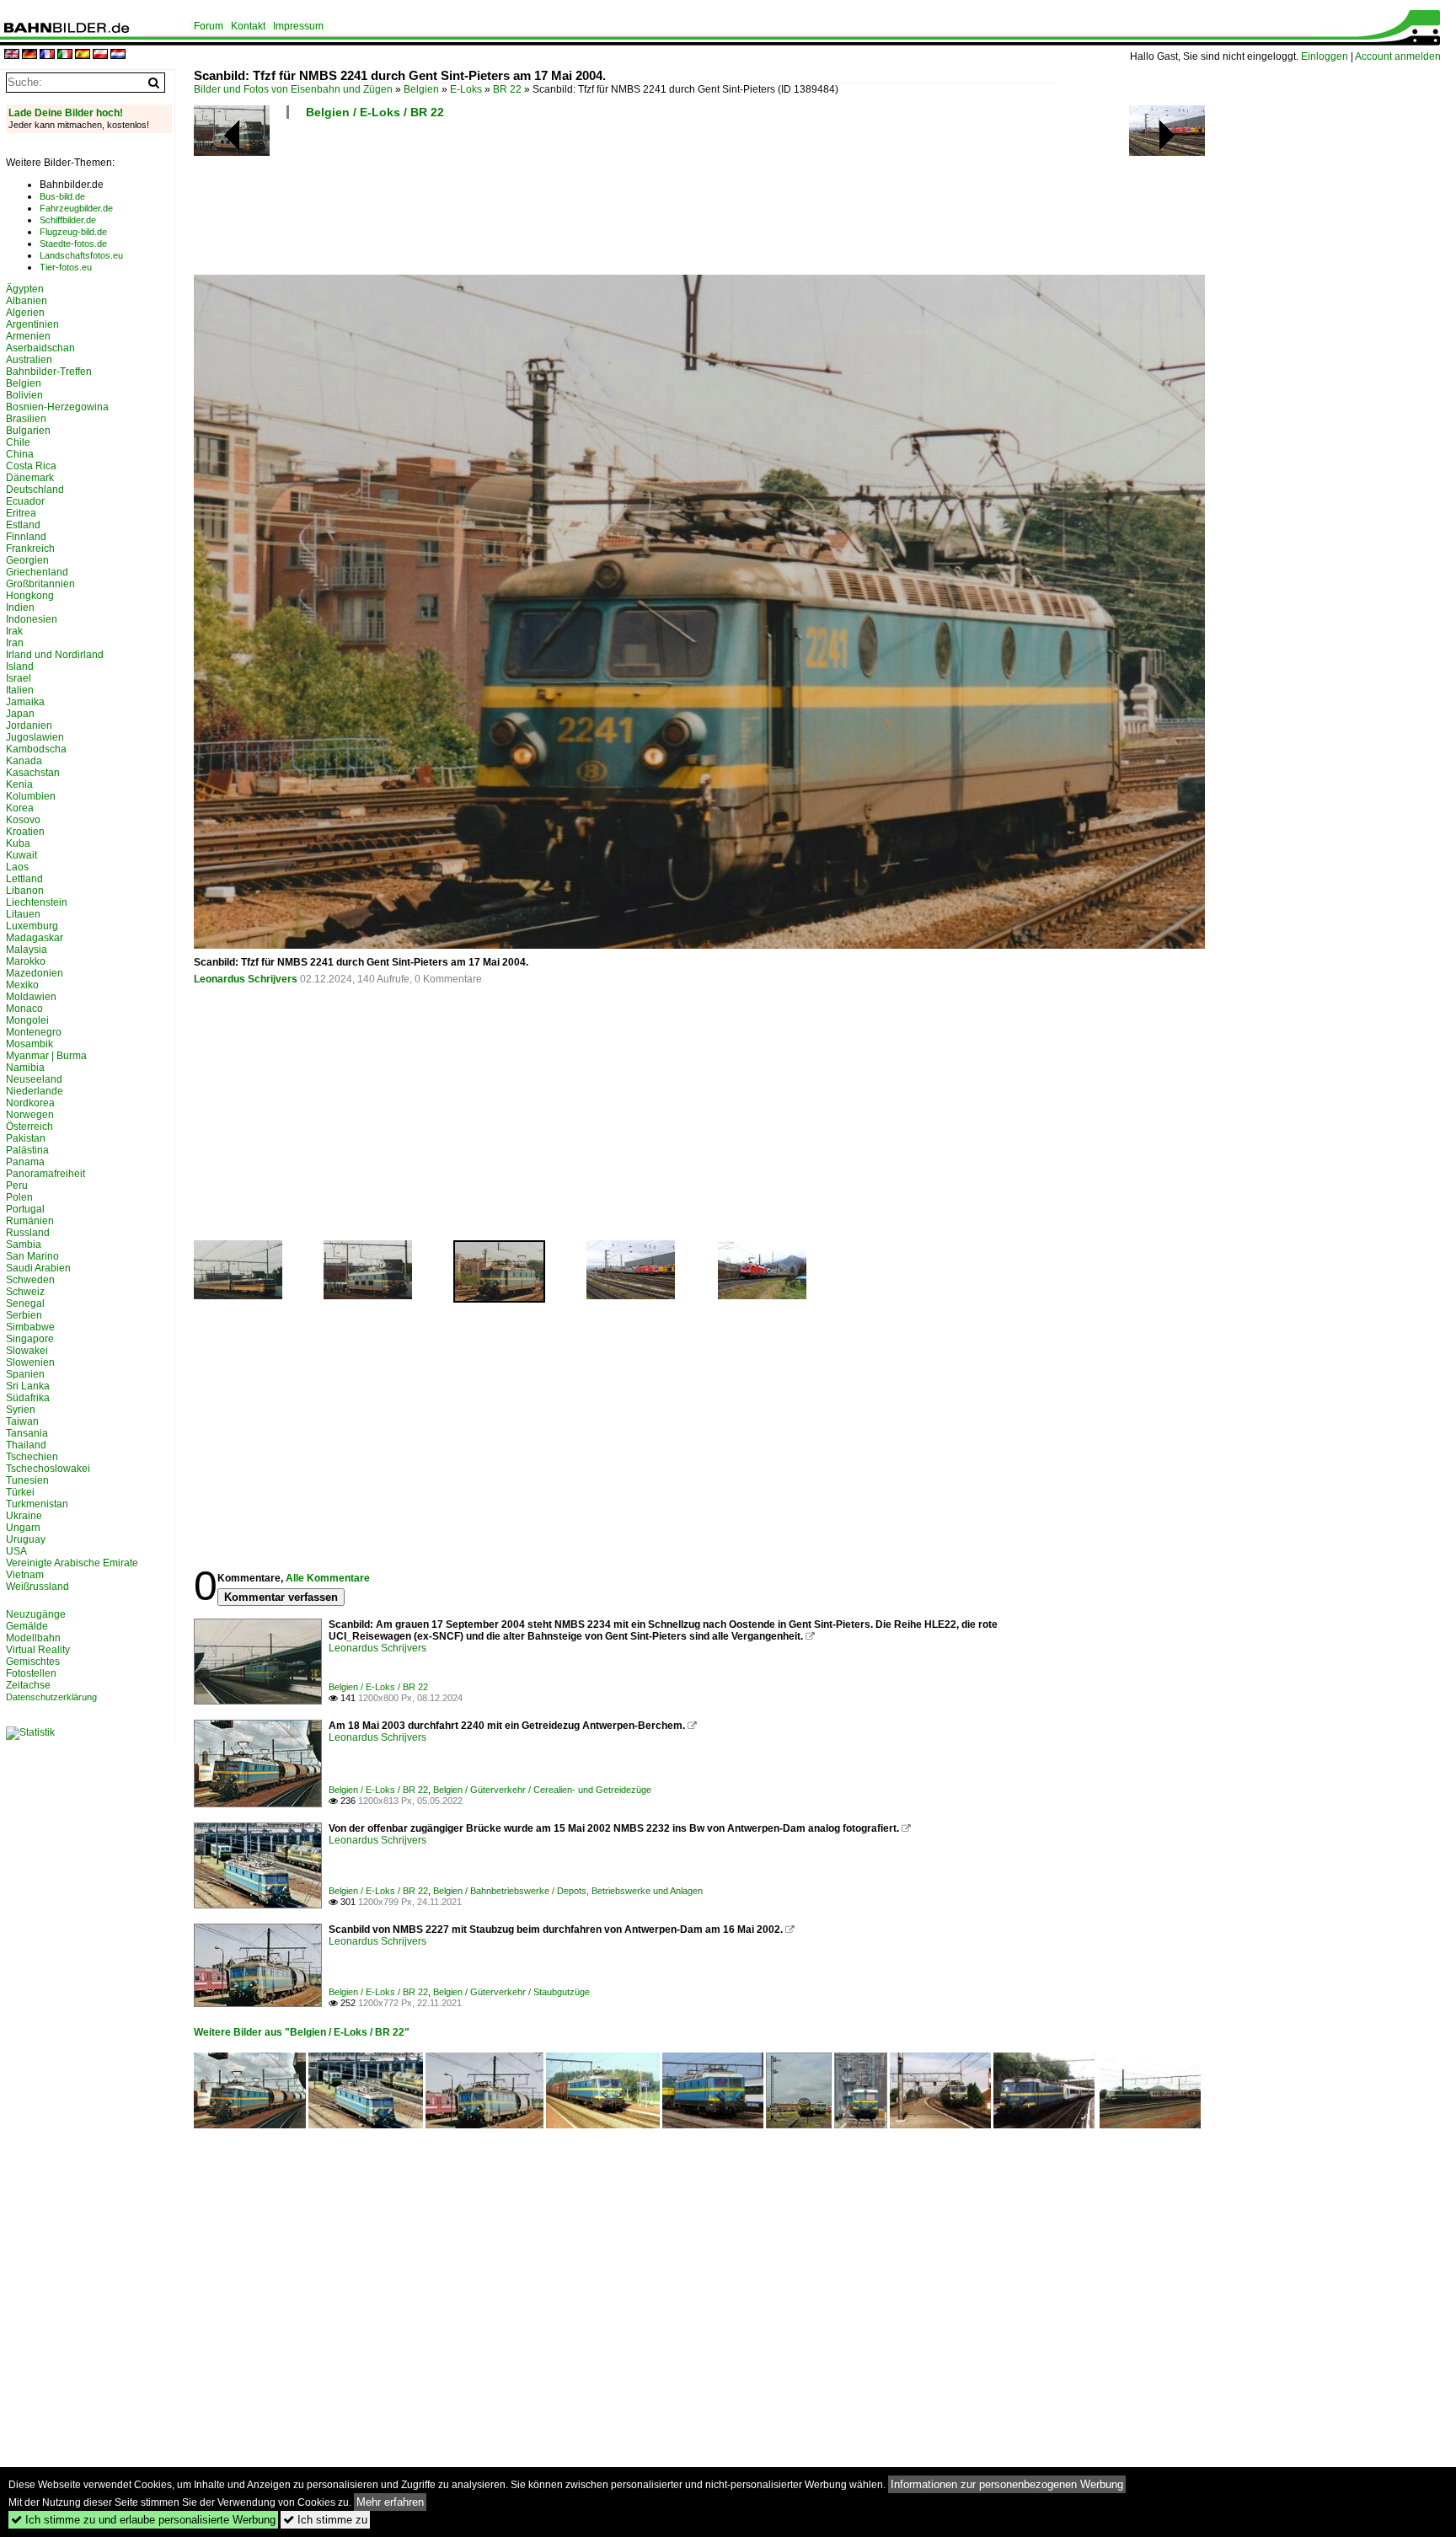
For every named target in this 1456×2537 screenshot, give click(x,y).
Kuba (18, 843)
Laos (17, 867)
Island (20, 666)
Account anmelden (1398, 56)
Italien (20, 690)
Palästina (27, 1150)
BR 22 (507, 89)
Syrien (21, 1410)
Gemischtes (33, 1662)
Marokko (26, 961)
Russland (28, 1233)
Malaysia (27, 950)
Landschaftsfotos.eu (81, 255)
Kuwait (21, 855)
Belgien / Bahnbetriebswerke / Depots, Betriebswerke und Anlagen (568, 1891)
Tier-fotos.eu (66, 267)
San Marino (32, 1256)
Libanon (25, 891)
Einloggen (1325, 56)
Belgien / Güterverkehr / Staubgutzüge (511, 1992)
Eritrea (21, 513)
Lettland (24, 879)
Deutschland (35, 490)
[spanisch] (83, 55)
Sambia (24, 1244)
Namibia (25, 1068)
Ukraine (24, 1516)
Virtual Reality (38, 1650)
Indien (20, 607)
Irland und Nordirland (55, 655)
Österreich (29, 1127)
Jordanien (29, 725)
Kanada (24, 761)
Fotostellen (31, 1673)
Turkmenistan (37, 1504)
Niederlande (35, 1091)
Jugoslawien (35, 737)
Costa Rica (31, 466)
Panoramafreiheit (45, 1174)
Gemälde (27, 1626)
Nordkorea (30, 1103)
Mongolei (27, 1020)
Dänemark (30, 478)
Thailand (26, 1445)
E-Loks (466, 89)
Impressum (298, 26)
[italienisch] (65, 55)
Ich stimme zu (325, 2520)
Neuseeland (34, 1079)
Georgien (27, 560)
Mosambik (29, 1044)
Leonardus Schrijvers (246, 979)
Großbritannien (40, 584)
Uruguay (26, 1539)
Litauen (23, 914)
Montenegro (34, 1032)
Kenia (19, 784)
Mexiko (22, 985)
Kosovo (23, 820)
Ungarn (23, 1528)
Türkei (20, 1492)
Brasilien (26, 419)
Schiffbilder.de (68, 220)
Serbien (24, 1315)
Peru (17, 1186)
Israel (19, 678)
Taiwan (22, 1421)
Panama (25, 1162)
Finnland (26, 537)
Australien (29, 360)
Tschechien (32, 1457)
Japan (20, 714)
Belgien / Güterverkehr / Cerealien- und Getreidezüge (542, 1790)
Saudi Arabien (38, 1268)
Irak (14, 631)
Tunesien (27, 1480)
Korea (20, 808)
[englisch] (12, 55)
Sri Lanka (28, 1386)
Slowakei (27, 1351)
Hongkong (30, 596)
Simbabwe (30, 1327)
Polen (19, 1197)
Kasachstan (33, 773)
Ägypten (25, 289)
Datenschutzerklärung (51, 1697)
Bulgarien (28, 431)
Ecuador (25, 501)
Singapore (30, 1339)
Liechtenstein (37, 902)
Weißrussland (37, 1587)
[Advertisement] (625, 202)
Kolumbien (31, 796)
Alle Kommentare (328, 1578)
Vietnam (25, 1575)
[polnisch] (100, 55)
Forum (209, 26)
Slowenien (30, 1362)
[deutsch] (29, 55)
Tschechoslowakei (48, 1469)
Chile (18, 442)
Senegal (25, 1303)
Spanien (25, 1374)
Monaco (24, 1009)
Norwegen (30, 1115)
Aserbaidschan (40, 348)
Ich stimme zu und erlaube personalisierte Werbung (143, 2520)
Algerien (25, 313)
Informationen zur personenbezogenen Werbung (1007, 2484)
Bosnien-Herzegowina (57, 407)
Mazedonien (35, 973)
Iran (15, 643)
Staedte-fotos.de (73, 244)
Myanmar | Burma (46, 1056)
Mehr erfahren (390, 2502)
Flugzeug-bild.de (73, 232)
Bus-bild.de (62, 196)
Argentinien (32, 324)
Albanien (27, 301)
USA (16, 1551)
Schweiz (25, 1292)
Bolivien (24, 395)
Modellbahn (33, 1638)
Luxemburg (32, 926)
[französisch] (47, 55)
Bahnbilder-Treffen (49, 372)
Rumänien (30, 1221)
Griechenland (37, 572)
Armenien (28, 336)
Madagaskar (35, 938)
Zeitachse (28, 1685)
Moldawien (31, 997)
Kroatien (25, 832)
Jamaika (25, 702)
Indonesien (32, 619)
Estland (23, 525)
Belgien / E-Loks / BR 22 (375, 112)
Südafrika (28, 1398)
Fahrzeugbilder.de (76, 208)
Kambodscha (36, 749)
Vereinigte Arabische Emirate (72, 1563)
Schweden (30, 1280)
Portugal (25, 1209)
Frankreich (30, 549)
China (20, 454)
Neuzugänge (36, 1614)
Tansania (27, 1433)
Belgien (421, 89)
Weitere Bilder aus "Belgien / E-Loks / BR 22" (302, 2032)
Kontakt (248, 26)
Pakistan (26, 1138)
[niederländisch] (118, 55)
